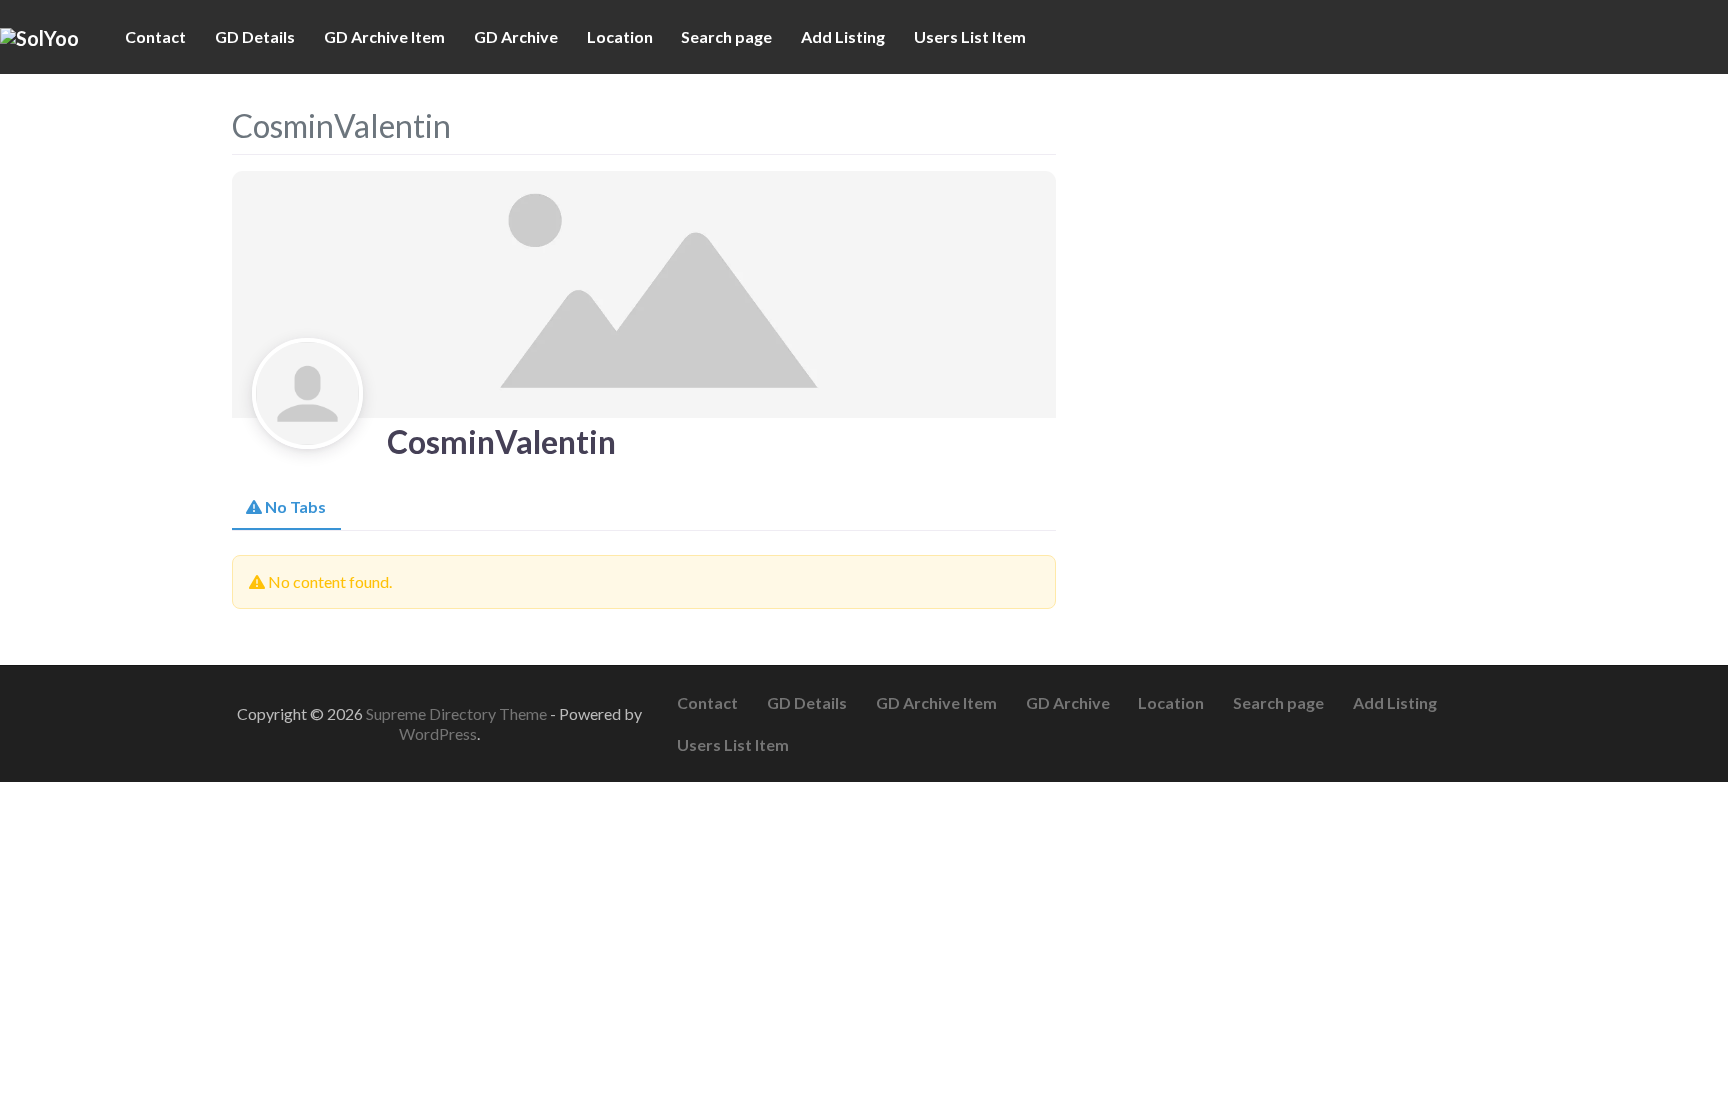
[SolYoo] (39, 36)
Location (620, 36)
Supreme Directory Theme (458, 713)
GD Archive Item (384, 36)
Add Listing (843, 36)
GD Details (255, 36)
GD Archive (516, 36)
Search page (726, 36)
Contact (155, 36)
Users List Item (970, 36)
